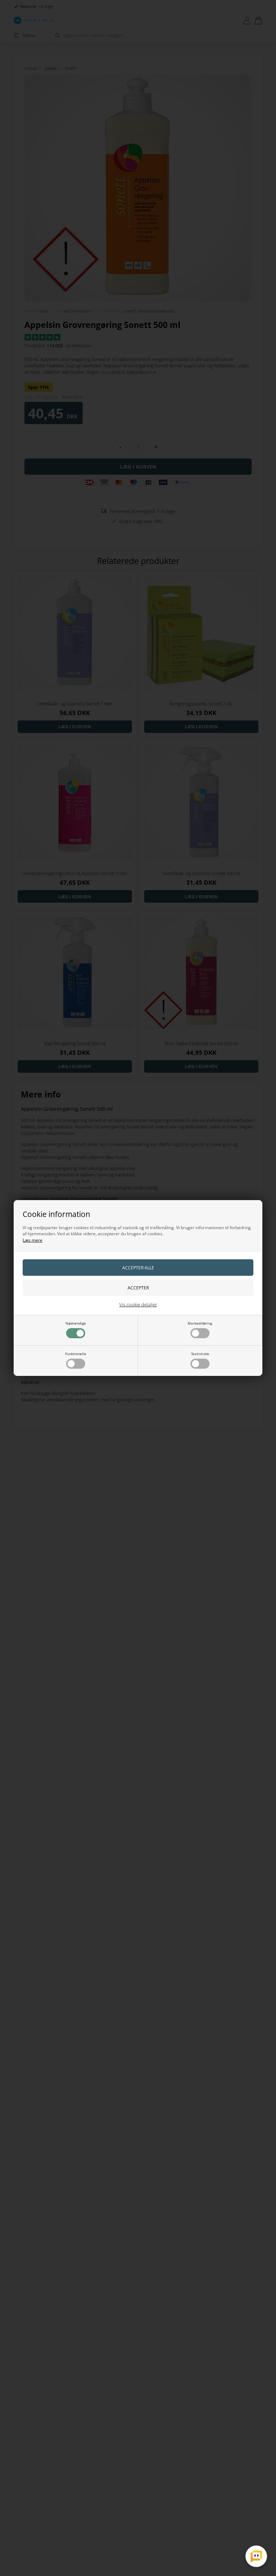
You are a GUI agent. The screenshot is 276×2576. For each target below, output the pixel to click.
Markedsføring (200, 1323)
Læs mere (33, 1240)
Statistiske (200, 1354)
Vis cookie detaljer (138, 1305)
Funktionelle (76, 1354)
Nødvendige (76, 1323)
